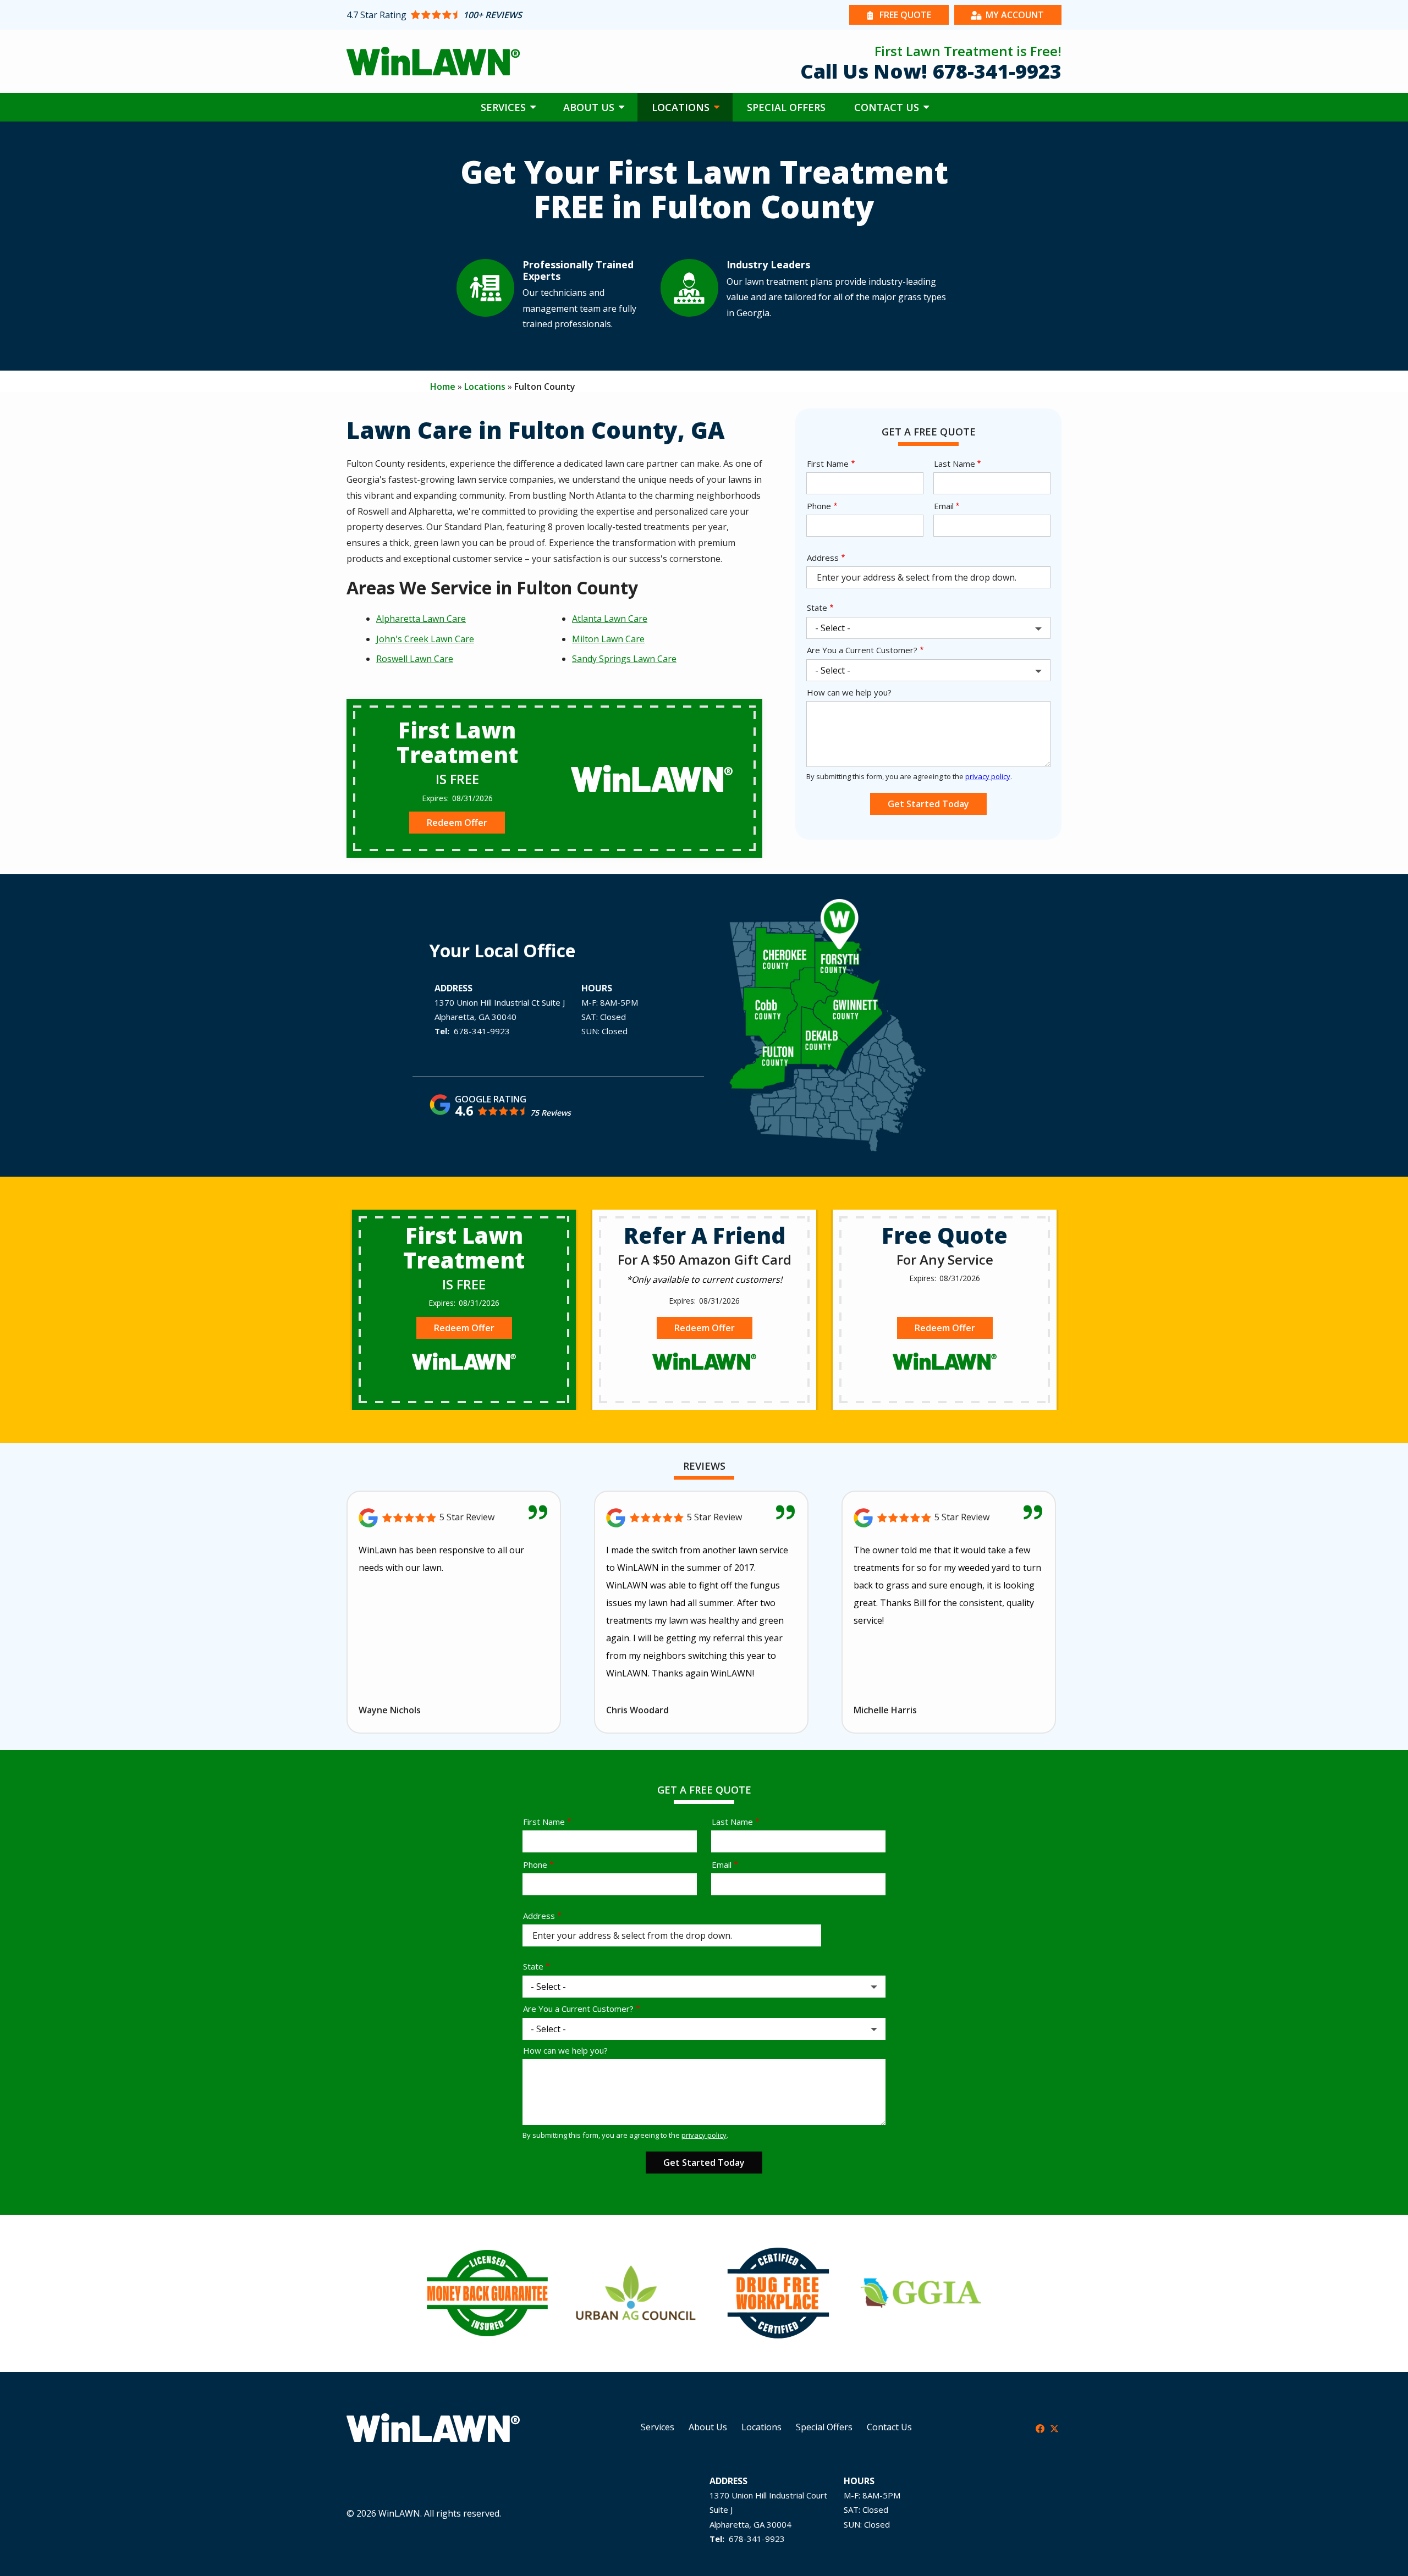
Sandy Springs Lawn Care (624, 659)
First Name (828, 464)
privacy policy (988, 776)
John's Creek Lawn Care (425, 639)
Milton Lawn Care (608, 639)
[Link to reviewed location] (454, 1518)
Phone (819, 506)
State (817, 608)
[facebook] (1040, 2428)
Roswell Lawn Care (415, 659)
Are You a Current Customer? (862, 650)
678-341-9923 (482, 1031)
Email (944, 506)
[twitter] (1054, 2428)
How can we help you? (849, 692)
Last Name (955, 464)
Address (823, 558)
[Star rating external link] (525, 15)
